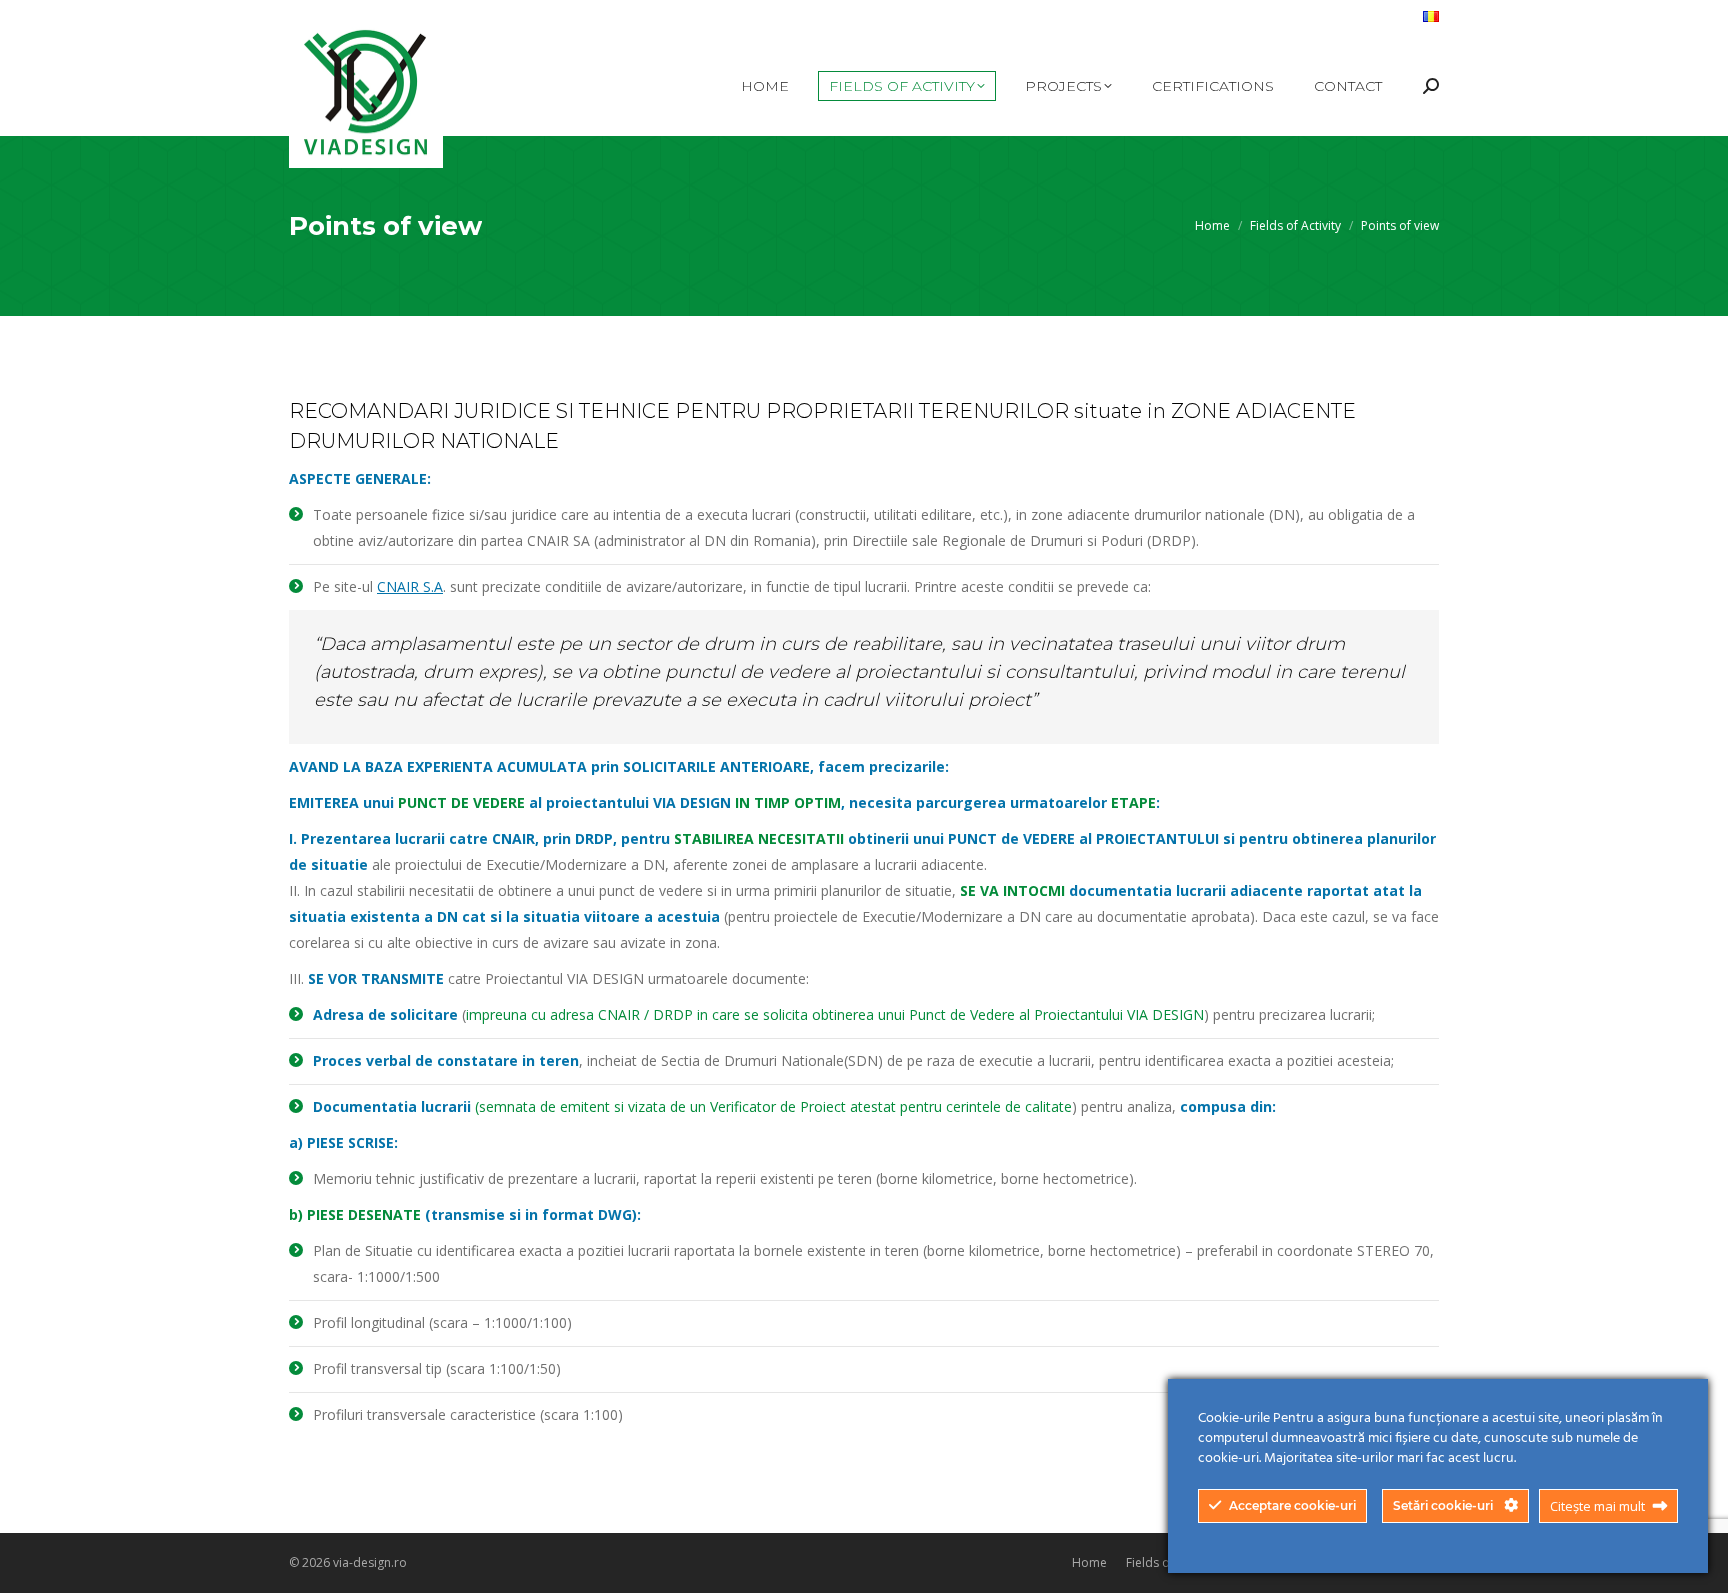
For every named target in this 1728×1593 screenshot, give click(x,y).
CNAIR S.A (410, 586)
